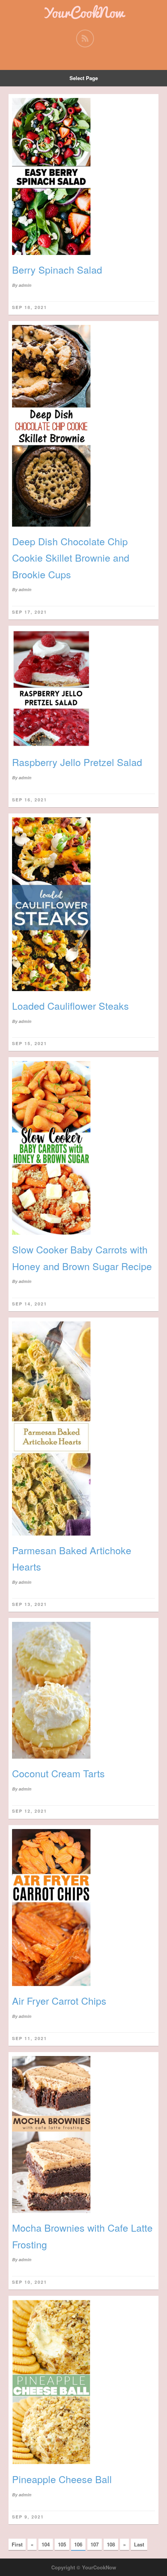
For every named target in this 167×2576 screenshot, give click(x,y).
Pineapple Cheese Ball (62, 2479)
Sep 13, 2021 (30, 1604)
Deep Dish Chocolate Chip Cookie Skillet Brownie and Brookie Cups (71, 558)
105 (62, 2544)
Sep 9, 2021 (28, 2517)
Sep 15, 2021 (30, 1043)
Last (139, 2544)
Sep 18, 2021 (30, 307)
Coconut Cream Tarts (58, 1773)
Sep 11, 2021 (30, 2038)
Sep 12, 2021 (30, 1811)
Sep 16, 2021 (30, 800)
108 (111, 2544)
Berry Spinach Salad (57, 269)
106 (78, 2544)
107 (95, 2544)
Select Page (84, 78)
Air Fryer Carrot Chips (59, 2000)
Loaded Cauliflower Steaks (70, 1005)
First (17, 2544)
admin (25, 285)
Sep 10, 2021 (30, 2282)
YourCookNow (83, 12)
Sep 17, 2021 (30, 612)
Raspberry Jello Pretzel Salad (77, 762)
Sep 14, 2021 (30, 1304)
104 (46, 2544)
